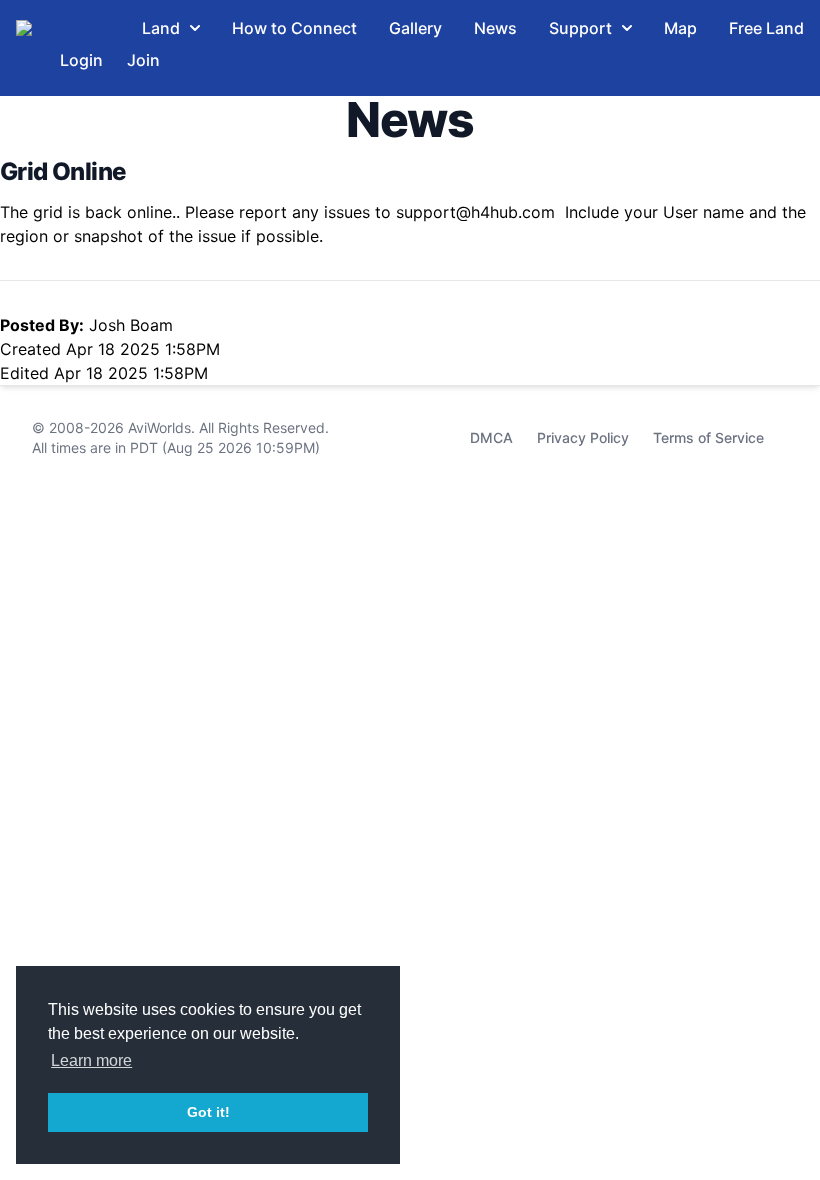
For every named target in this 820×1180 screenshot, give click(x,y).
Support (580, 28)
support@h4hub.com (475, 212)
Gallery (415, 28)
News (495, 28)
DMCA (491, 437)
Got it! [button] (208, 1112)
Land (161, 28)
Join (143, 60)
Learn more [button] (91, 1060)
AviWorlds (159, 427)
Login (81, 60)
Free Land (766, 28)
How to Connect (294, 28)
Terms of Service (708, 437)
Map (680, 28)
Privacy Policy (583, 437)
